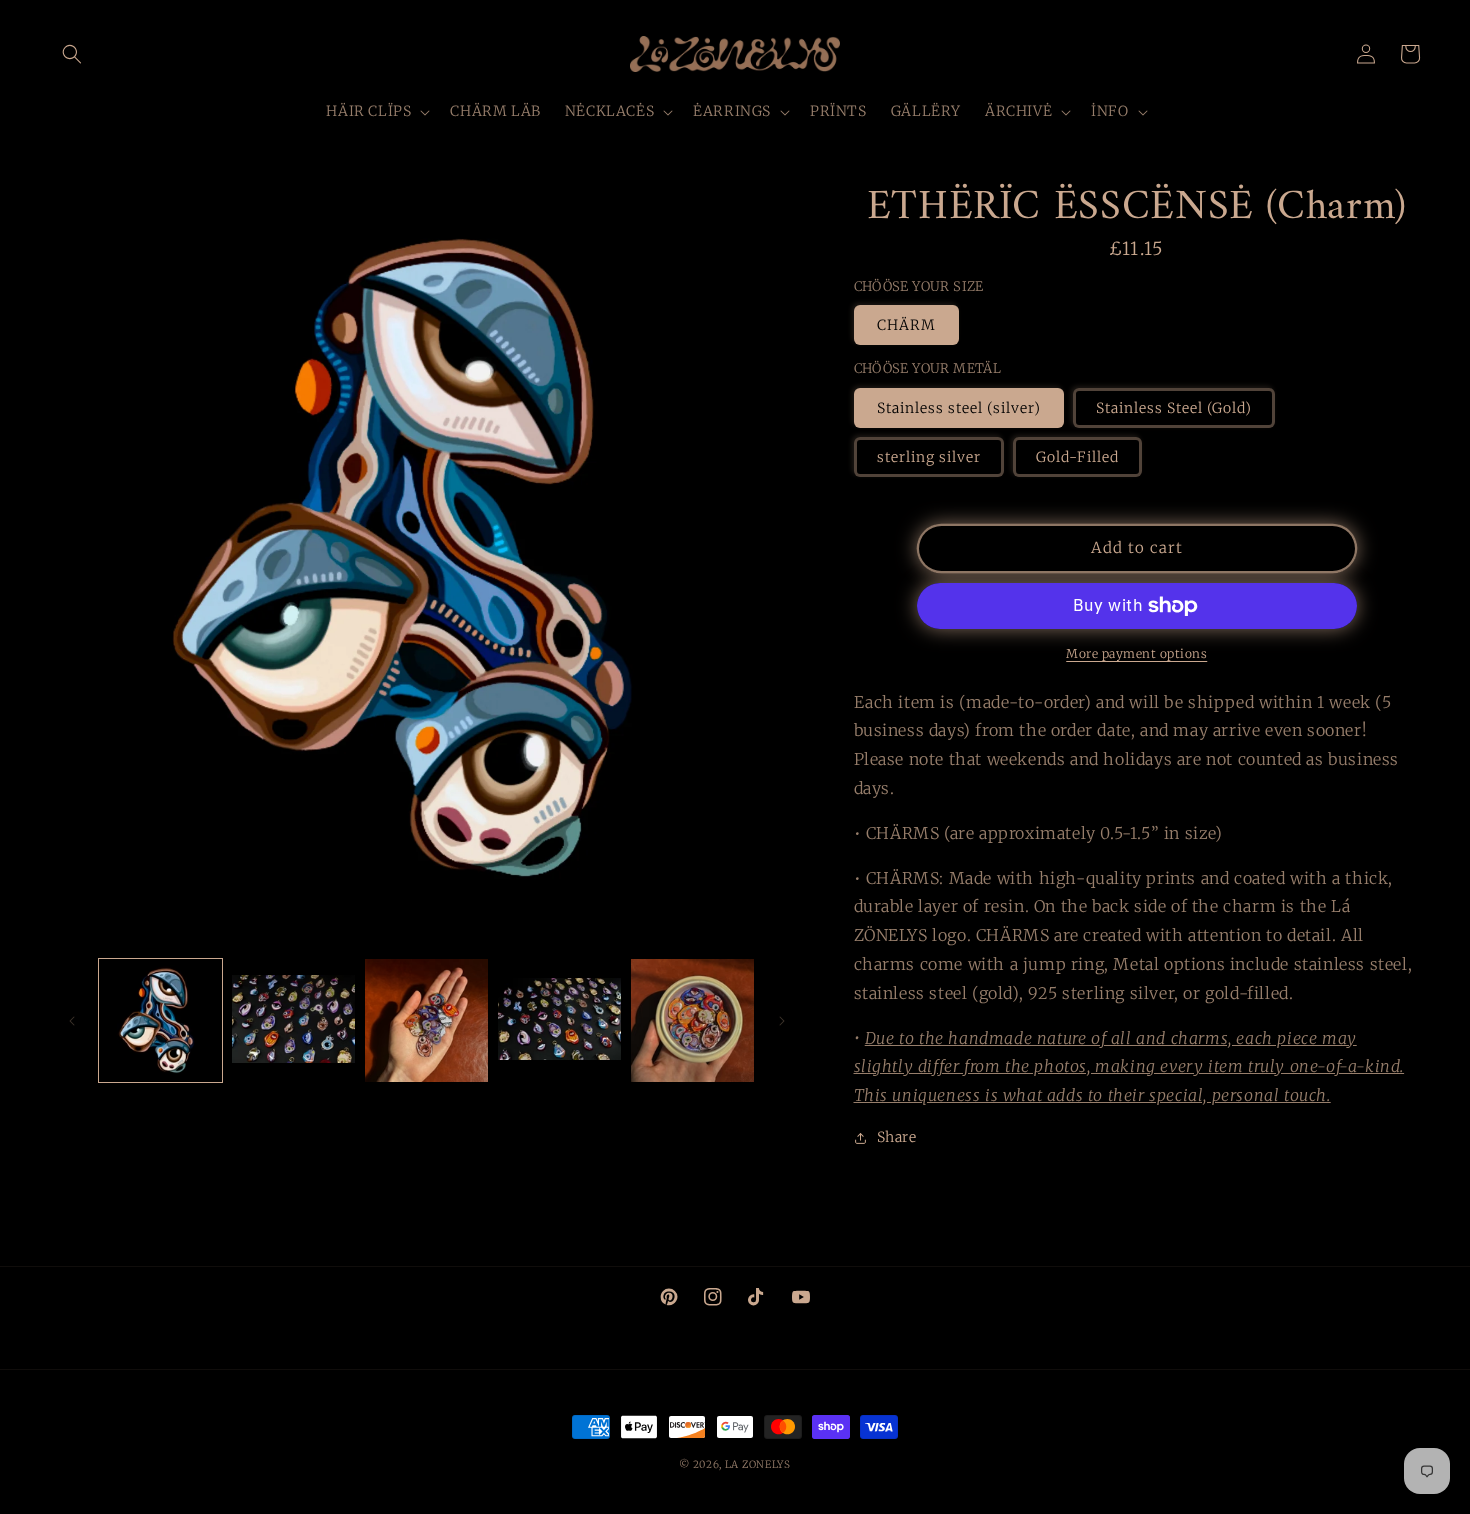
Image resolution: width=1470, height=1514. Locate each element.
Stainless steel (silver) (959, 408)
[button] (72, 54)
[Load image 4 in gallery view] (559, 1020)
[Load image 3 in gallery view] (426, 1020)
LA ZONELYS (758, 1464)
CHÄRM (906, 325)
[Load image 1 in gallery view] (160, 1020)
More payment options (1136, 653)
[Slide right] (782, 1021)
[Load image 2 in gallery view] (293, 1020)
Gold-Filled (1077, 457)
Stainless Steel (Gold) (1174, 408)
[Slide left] (72, 1021)
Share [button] (897, 1137)
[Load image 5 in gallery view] (692, 1020)
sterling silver (929, 457)
